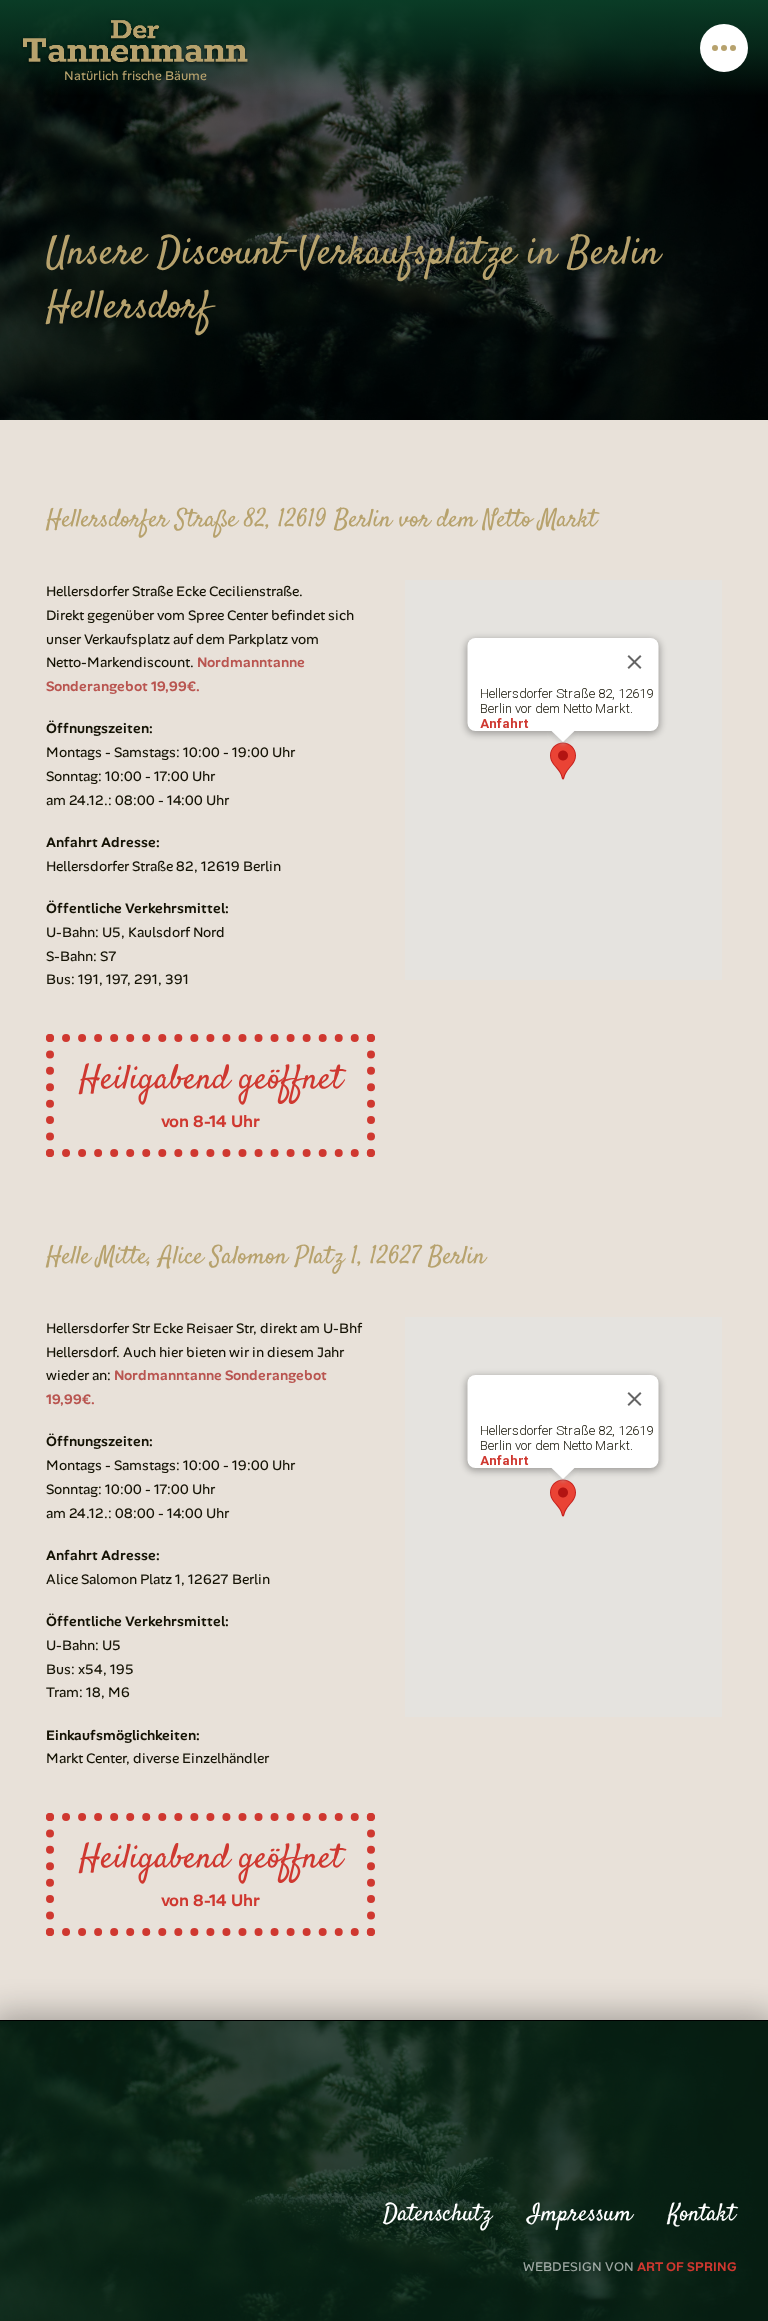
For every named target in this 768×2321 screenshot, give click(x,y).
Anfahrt (504, 723)
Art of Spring (687, 2266)
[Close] (635, 662)
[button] (724, 48)
